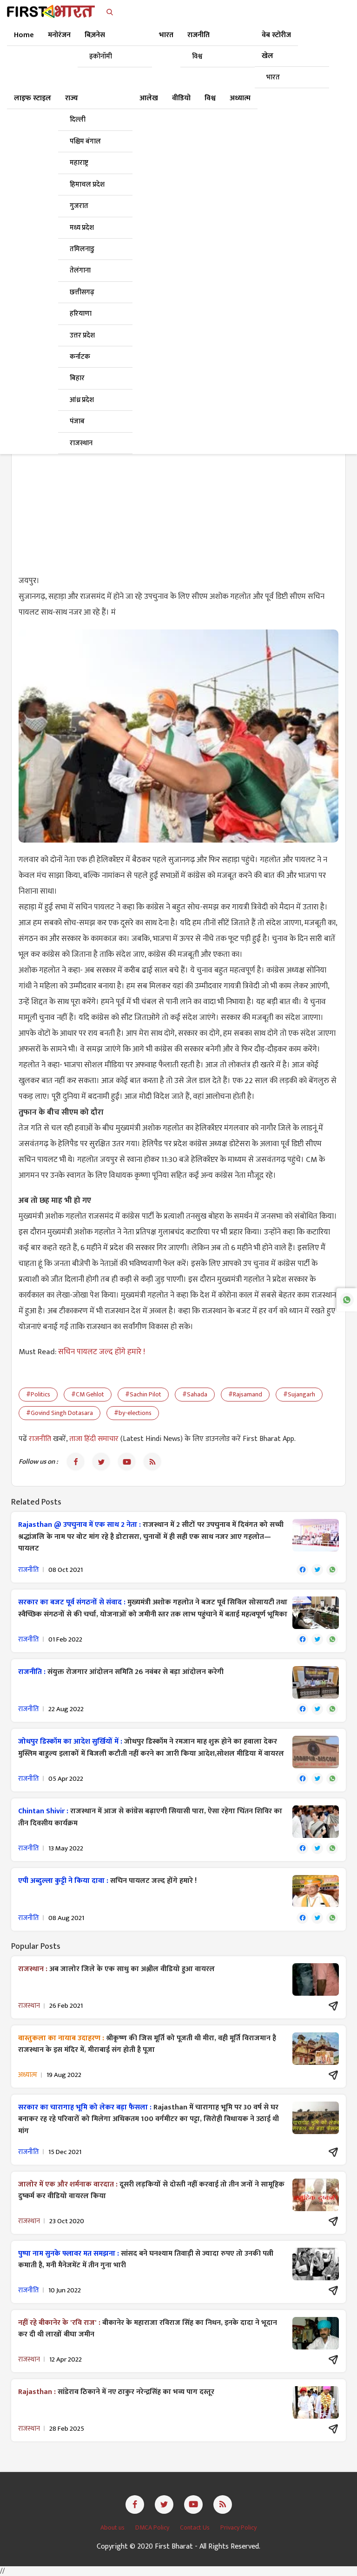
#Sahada (195, 1394)
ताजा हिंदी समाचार (94, 1439)
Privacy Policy (238, 2527)
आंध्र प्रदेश (82, 400)
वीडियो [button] (181, 98)
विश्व (197, 56)
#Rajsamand (245, 1394)
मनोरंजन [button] (59, 35)
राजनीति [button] (198, 35)
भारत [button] (166, 35)
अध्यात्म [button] (240, 98)
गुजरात (79, 206)
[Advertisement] (178, 499)
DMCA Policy (153, 2527)
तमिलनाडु (82, 249)
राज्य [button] (72, 98)
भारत (273, 77)
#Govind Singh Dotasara (59, 1413)
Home (24, 35)
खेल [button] (268, 56)
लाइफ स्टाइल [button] (33, 98)
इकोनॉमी (101, 56)
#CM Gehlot (88, 1394)
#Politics (38, 1394)
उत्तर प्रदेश (82, 335)
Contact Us (195, 2527)
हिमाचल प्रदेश (87, 185)
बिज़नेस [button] (95, 35)
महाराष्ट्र (79, 163)
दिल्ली (78, 120)
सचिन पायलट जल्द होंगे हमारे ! (102, 1352)
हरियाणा (81, 314)
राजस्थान (81, 443)
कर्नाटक (80, 357)
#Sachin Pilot (143, 1394)
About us (113, 2527)
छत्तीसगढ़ (82, 292)
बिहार (77, 378)
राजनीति (41, 1439)
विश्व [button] (210, 98)
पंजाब (77, 421)
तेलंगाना (80, 270)
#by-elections (133, 1413)
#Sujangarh (299, 1394)
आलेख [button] (149, 98)
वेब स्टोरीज (276, 35)
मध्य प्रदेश (82, 228)
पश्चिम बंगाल (85, 141)
